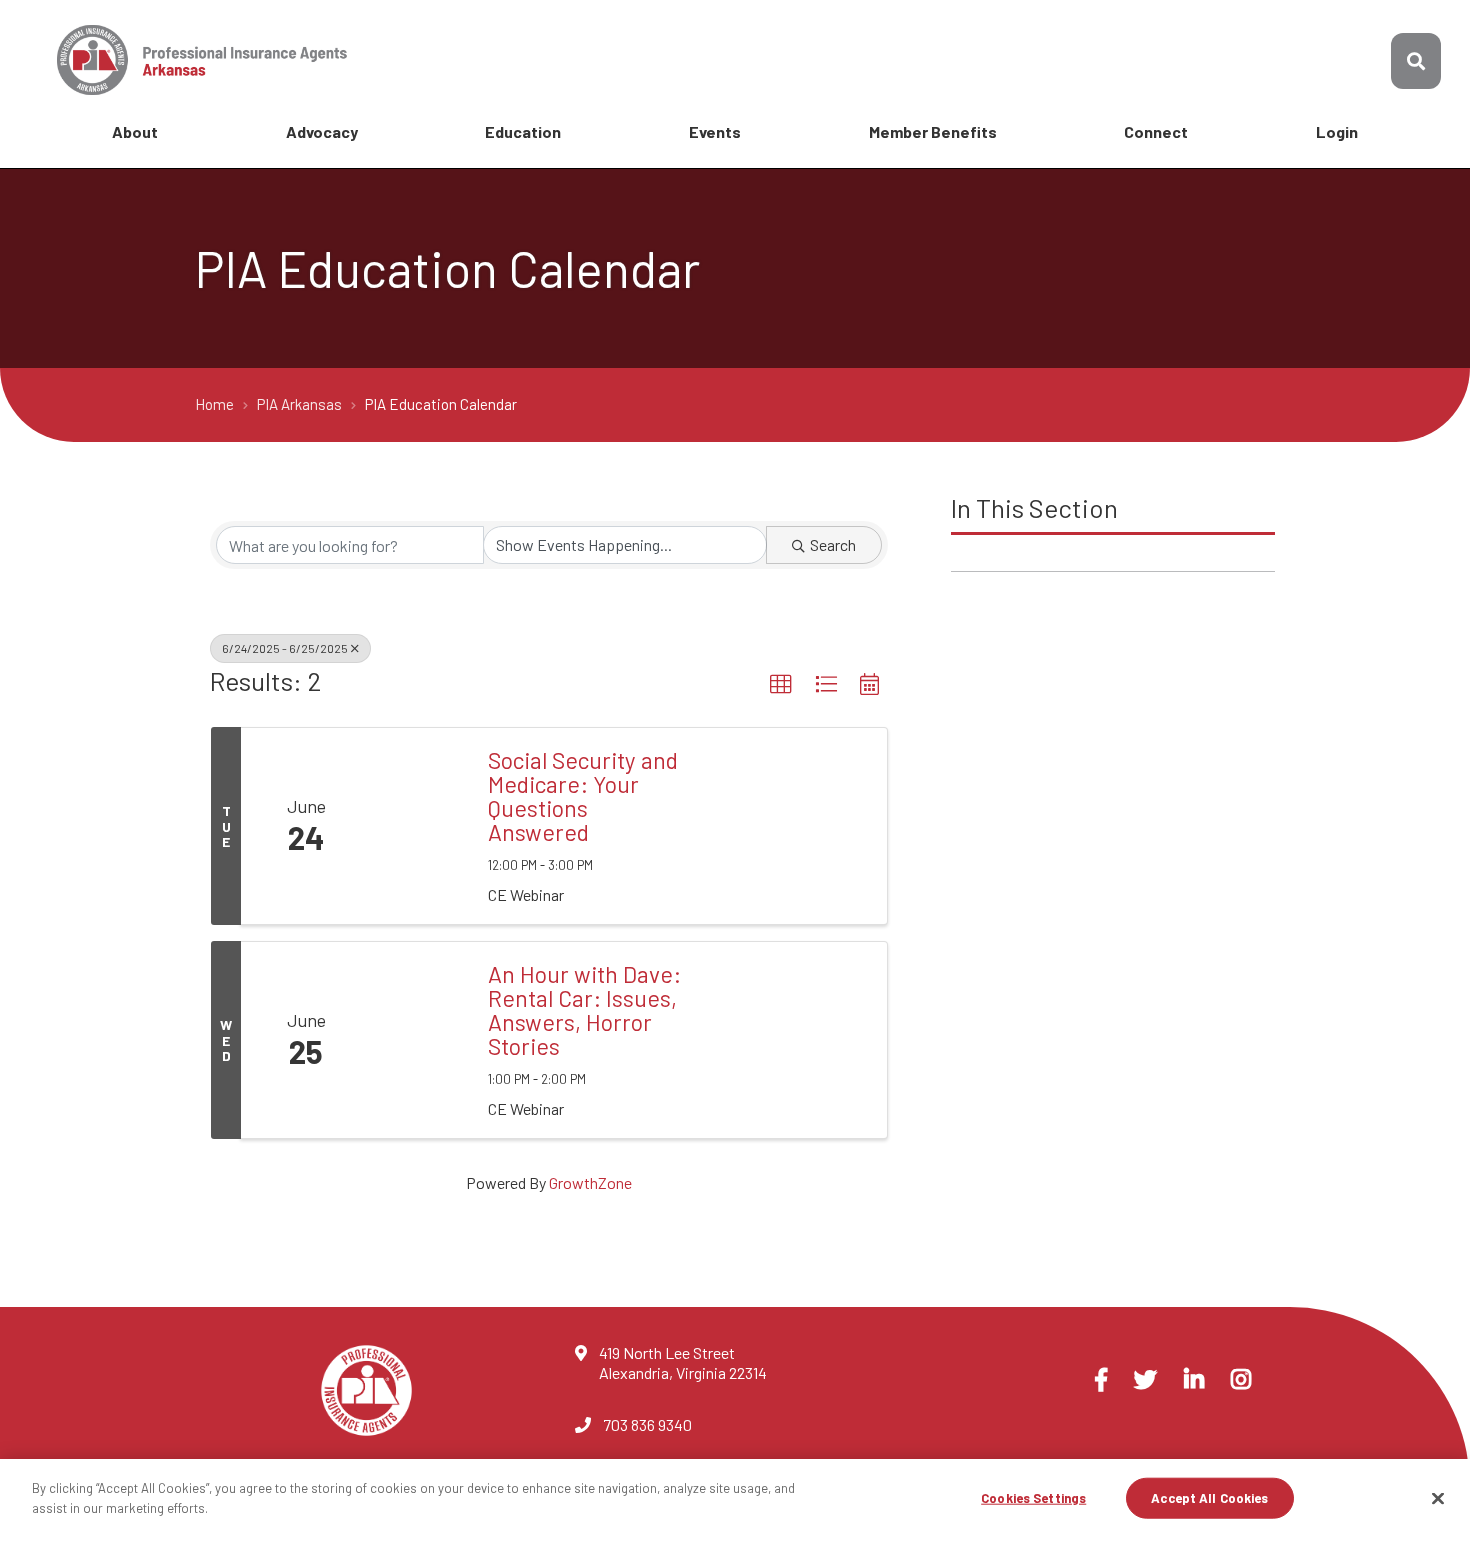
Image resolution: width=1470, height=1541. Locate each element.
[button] (781, 685)
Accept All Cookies (1209, 1498)
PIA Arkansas (301, 404)
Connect (1156, 131)
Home (216, 404)
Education (523, 131)
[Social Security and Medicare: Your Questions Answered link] (419, 826)
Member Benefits (933, 131)
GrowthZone (590, 1182)
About (135, 131)
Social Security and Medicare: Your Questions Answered (583, 796)
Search (833, 544)
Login (1337, 131)
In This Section (1034, 507)
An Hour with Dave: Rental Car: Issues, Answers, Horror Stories (584, 1010)
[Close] (1438, 1498)
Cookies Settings (1033, 1498)
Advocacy (322, 131)
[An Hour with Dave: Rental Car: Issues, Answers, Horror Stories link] (419, 1040)
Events (715, 131)
